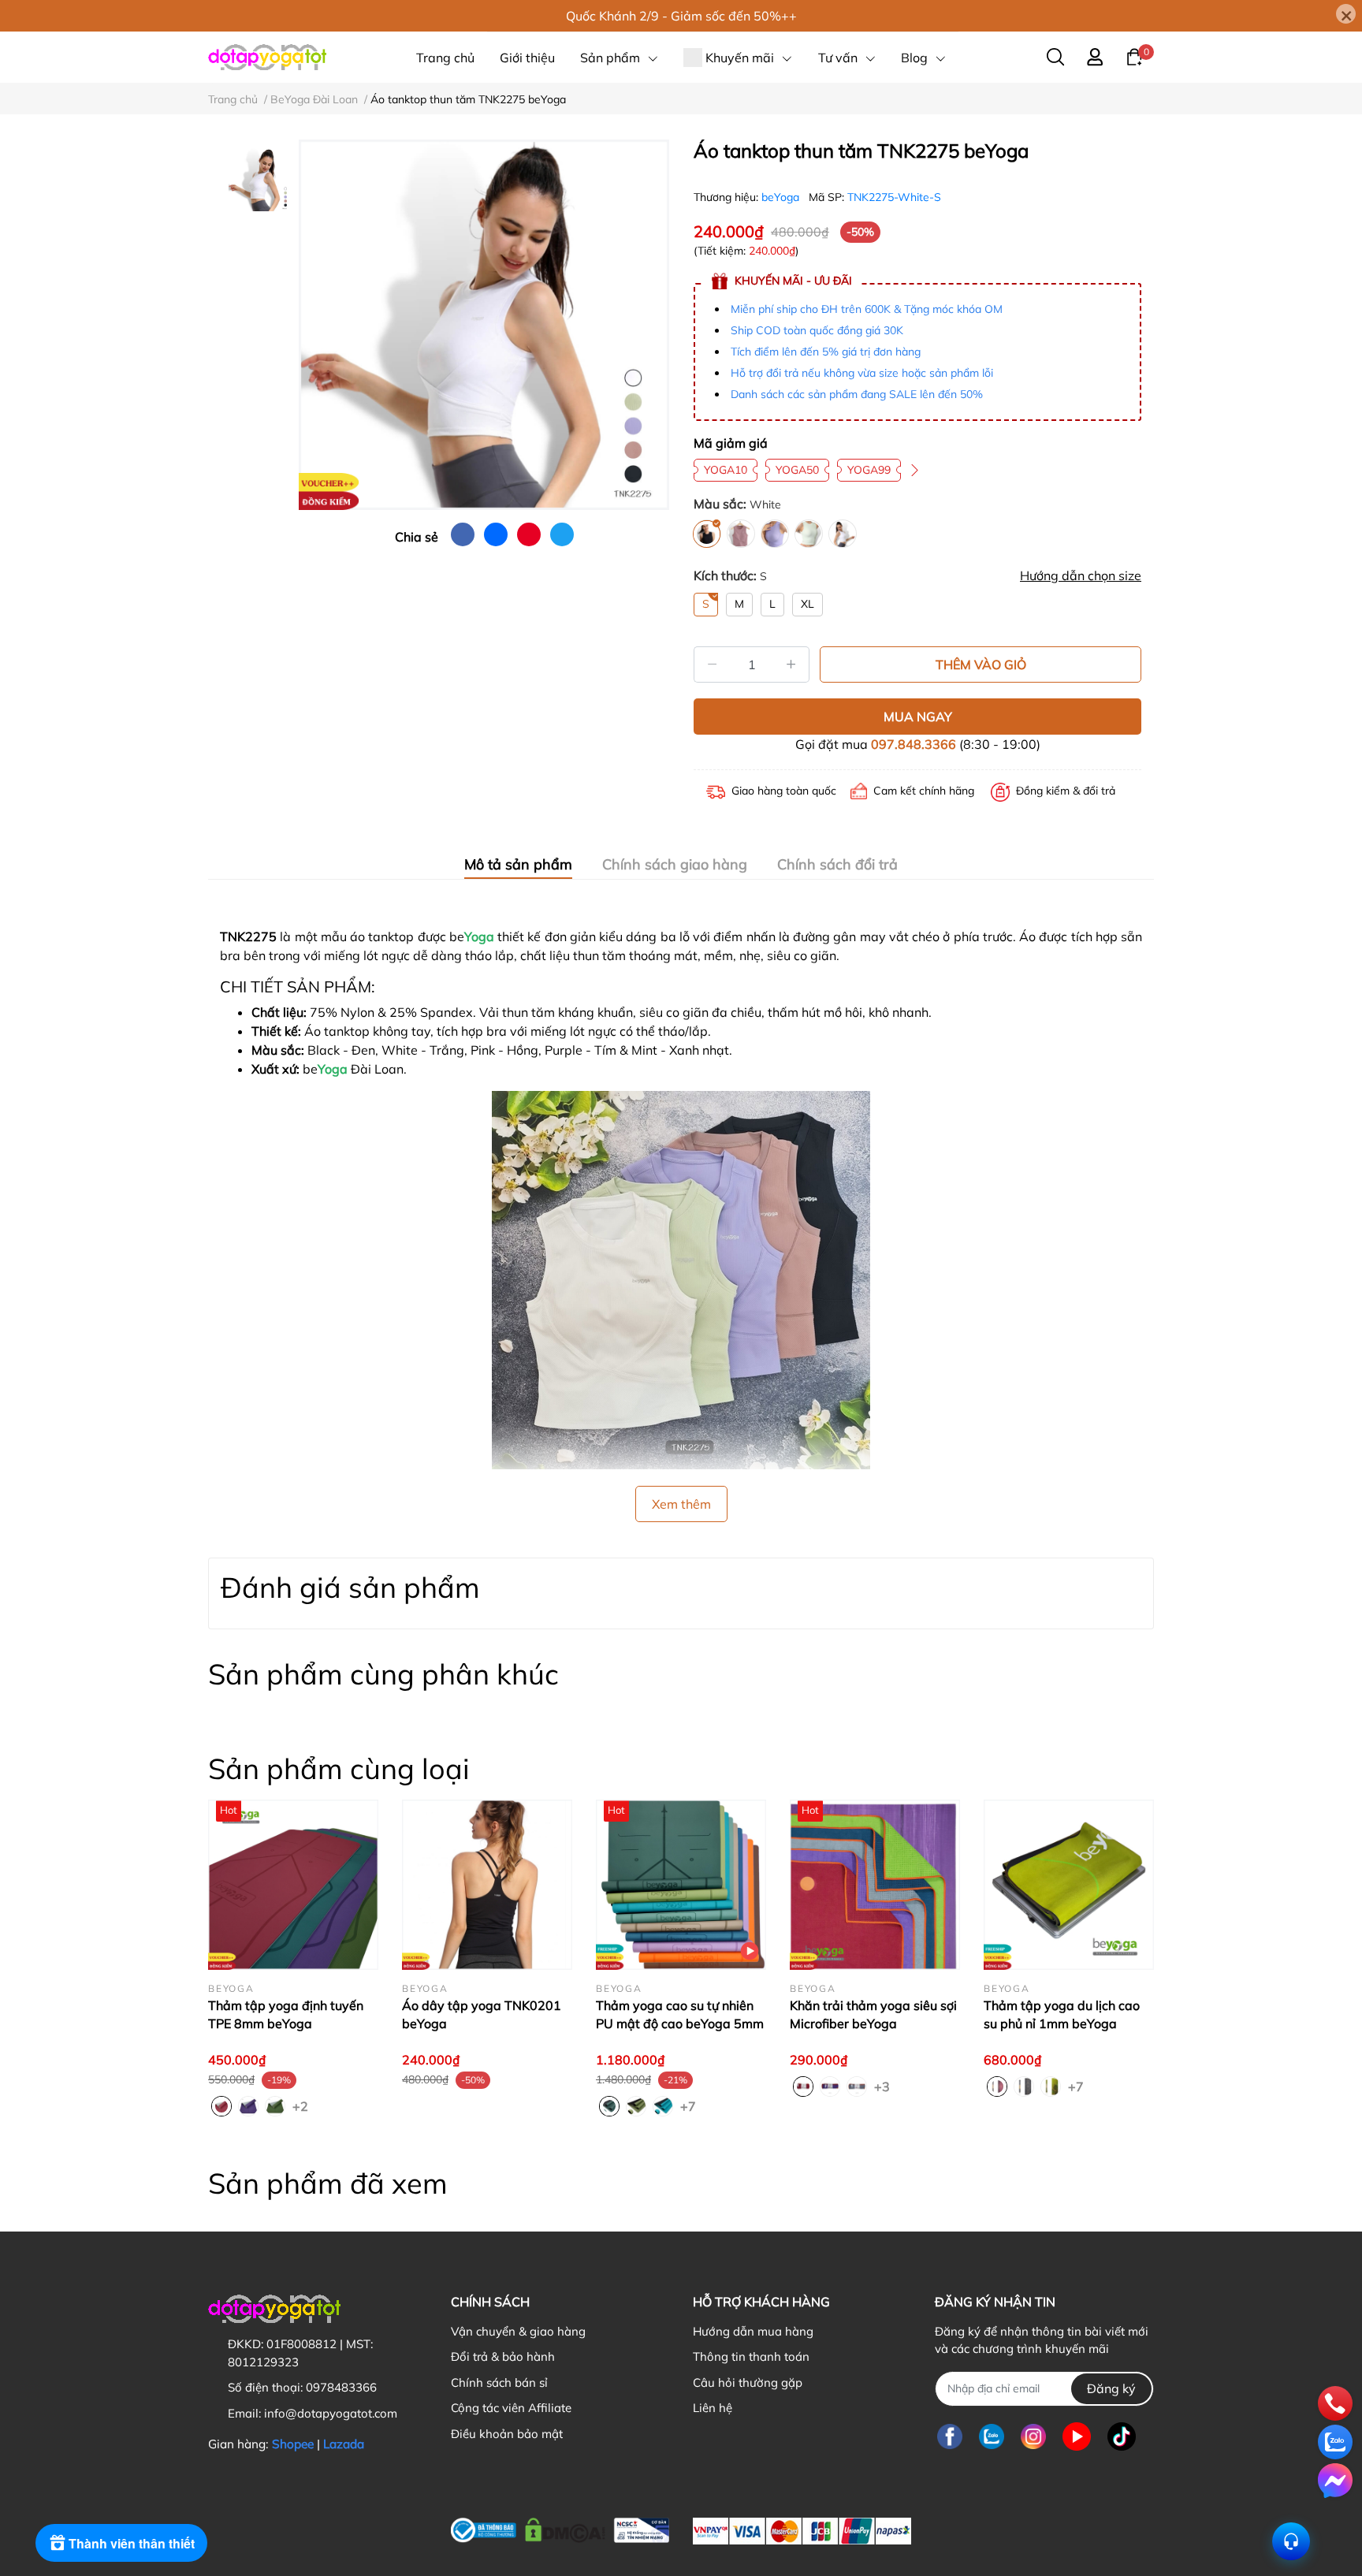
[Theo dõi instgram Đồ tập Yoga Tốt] (1033, 2437)
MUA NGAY (918, 717)
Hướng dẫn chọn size (1081, 575)
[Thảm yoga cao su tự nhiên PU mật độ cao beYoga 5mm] (681, 1885)
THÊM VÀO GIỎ (981, 664)
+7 (690, 2105)
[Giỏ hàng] (1134, 56)
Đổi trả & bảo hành (503, 2356)
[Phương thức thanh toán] (802, 2531)
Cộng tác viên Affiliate (511, 2408)
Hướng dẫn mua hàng (753, 2331)
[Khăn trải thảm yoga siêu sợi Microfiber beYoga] (875, 1885)
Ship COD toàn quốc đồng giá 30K (817, 330)
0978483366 (341, 2387)
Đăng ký (1111, 2388)
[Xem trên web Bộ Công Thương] (560, 2527)
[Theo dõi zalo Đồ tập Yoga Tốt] (992, 2437)
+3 (884, 2086)
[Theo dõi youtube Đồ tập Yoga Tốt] (1077, 2437)
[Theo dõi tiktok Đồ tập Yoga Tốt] (1122, 2437)
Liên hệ (713, 2408)
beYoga (782, 197)
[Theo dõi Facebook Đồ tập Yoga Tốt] (950, 2437)
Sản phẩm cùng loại (339, 1768)
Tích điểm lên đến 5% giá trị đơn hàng (826, 352)
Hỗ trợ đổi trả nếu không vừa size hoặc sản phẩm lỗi (862, 373)
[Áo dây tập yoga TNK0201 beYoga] (487, 1885)
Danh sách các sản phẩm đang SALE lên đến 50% (857, 394)
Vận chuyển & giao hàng (518, 2331)
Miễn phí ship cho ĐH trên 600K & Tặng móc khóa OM (867, 309)
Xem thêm (681, 1504)
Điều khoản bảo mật (507, 2434)
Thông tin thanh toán (751, 2356)
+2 (302, 2105)
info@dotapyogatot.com (331, 2413)
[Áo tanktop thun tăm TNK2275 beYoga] (484, 325)
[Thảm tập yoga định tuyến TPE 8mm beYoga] (293, 1885)
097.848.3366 (914, 744)
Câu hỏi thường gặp (748, 2382)
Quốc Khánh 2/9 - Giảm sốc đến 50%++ (681, 16)
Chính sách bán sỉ (499, 2382)
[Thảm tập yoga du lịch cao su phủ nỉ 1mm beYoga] (1069, 1885)
